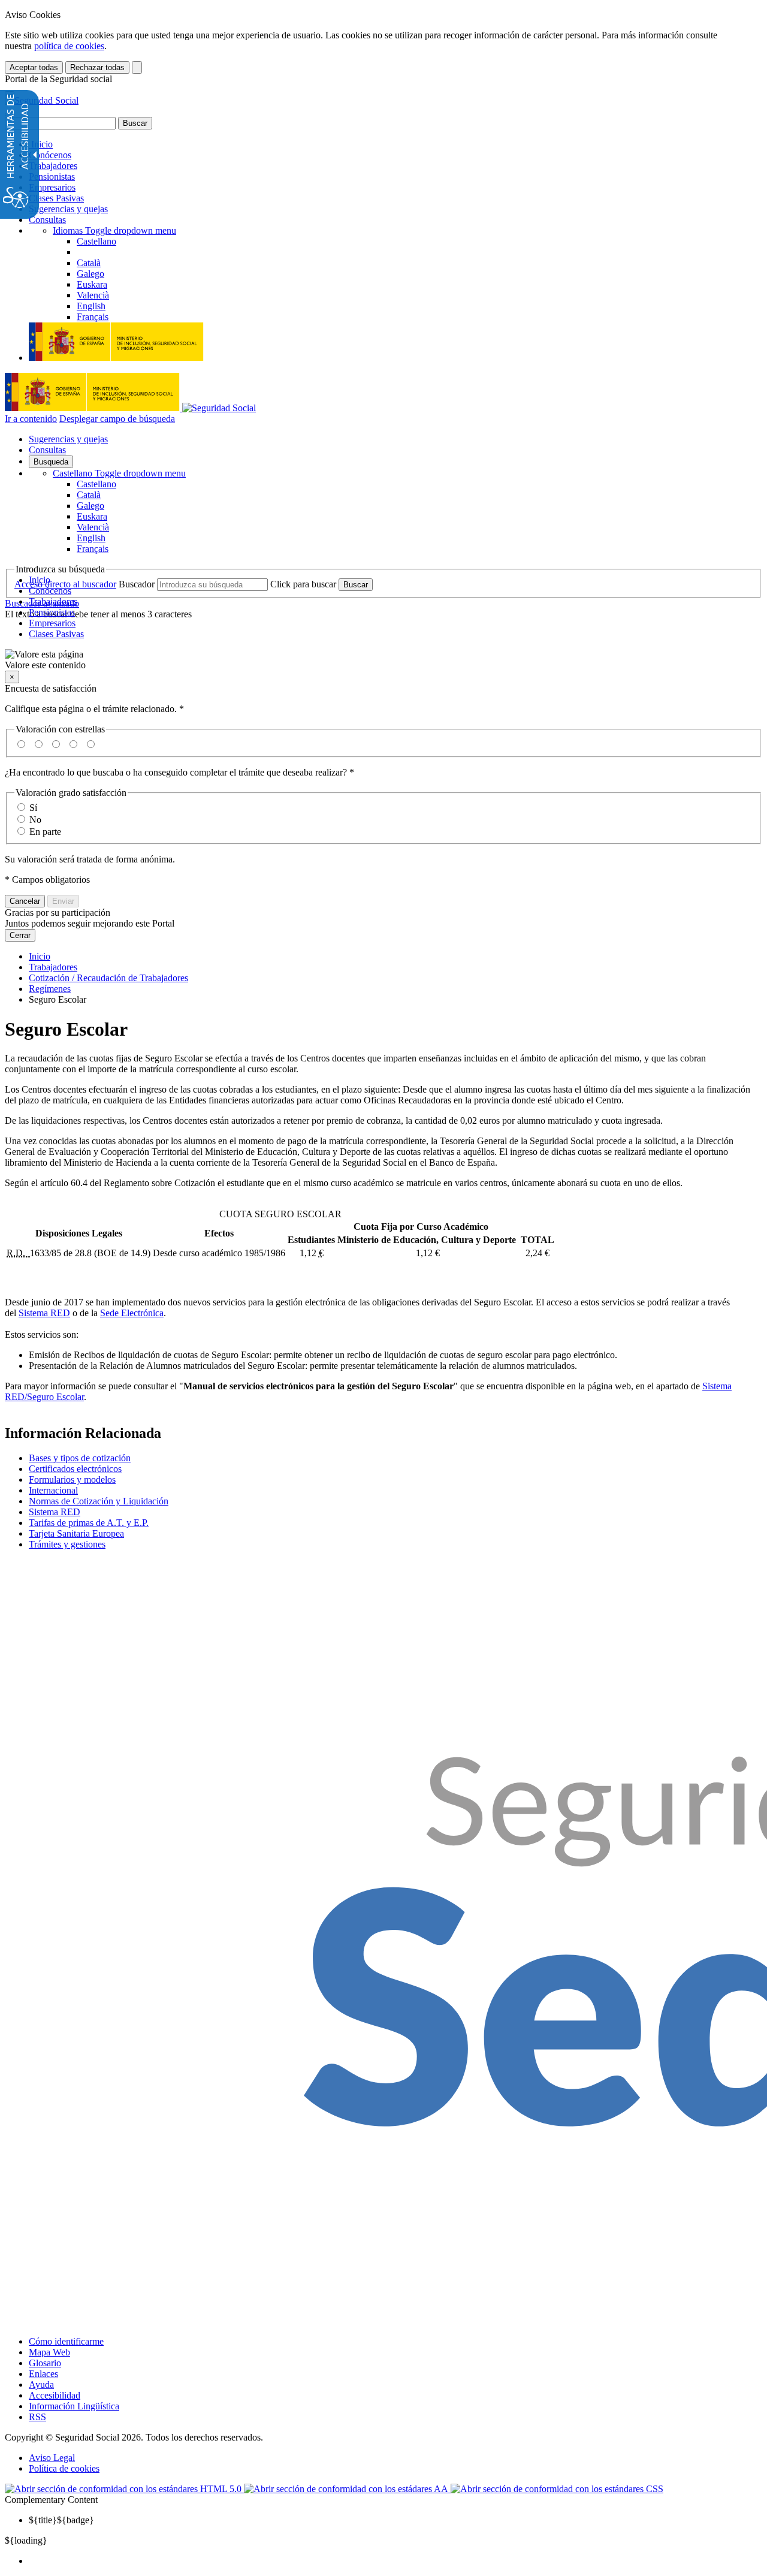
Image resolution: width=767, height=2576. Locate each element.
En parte (45, 832)
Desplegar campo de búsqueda (117, 419)
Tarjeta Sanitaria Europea (76, 1533)
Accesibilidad (55, 2395)
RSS (37, 2417)
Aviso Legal (52, 2458)
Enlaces (43, 2374)
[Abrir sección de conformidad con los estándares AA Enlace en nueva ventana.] (347, 2489)
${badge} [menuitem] (61, 2520)
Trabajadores (53, 166)
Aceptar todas (34, 67)
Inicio (41, 144)
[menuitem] (395, 2561)
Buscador (137, 584)
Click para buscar (303, 584)
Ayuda (41, 2385)
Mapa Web (49, 2352)
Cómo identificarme (66, 2341)
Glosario (45, 2363)
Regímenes (50, 989)
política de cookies (69, 46)
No (35, 820)
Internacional (53, 1490)
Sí (33, 808)
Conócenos (50, 155)
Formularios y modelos (72, 1479)
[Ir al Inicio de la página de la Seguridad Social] (42, 100)
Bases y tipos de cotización (80, 1458)
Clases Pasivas (56, 198)
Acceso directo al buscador (65, 584)
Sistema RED (44, 1313)
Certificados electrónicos (75, 1469)
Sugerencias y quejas (68, 209)
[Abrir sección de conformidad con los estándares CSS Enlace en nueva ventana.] (557, 2489)
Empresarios (52, 187)
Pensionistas (52, 177)
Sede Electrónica (132, 1313)
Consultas (47, 220)
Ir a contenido (31, 419)
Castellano (119, 473)
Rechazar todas (97, 67)
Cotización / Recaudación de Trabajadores (108, 978)
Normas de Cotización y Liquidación (99, 1501)
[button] (383, 660)
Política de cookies (64, 2468)
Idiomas (114, 230)
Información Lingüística (74, 2406)
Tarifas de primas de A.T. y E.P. (89, 1523)
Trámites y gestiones (67, 1544)
